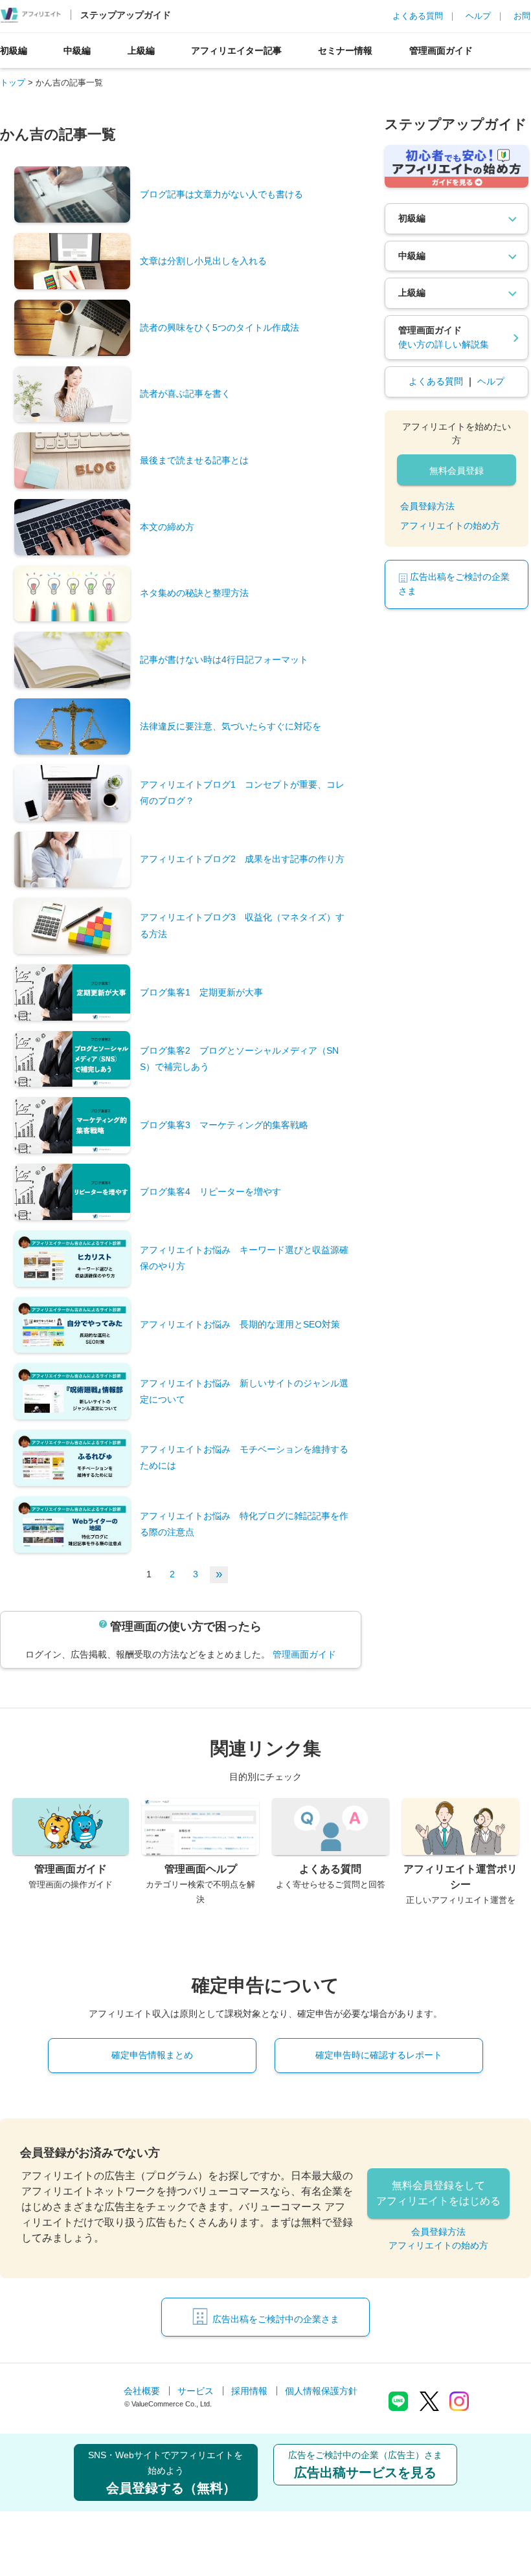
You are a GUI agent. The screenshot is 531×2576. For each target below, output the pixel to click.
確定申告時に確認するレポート (379, 2055)
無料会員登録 (457, 471)
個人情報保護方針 (321, 2391)
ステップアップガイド (126, 15)
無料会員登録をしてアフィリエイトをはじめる (438, 2193)
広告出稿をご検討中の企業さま (276, 2319)
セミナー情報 (345, 50)
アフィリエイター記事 (236, 50)
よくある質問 (418, 16)
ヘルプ (478, 16)
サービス (196, 2391)
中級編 (77, 50)
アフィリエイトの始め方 (450, 526)
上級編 (141, 50)
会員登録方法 (427, 506)
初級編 (14, 50)
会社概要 (142, 2391)
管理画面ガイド (441, 50)
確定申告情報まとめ (152, 2055)
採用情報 (249, 2391)
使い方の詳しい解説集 (444, 344)
